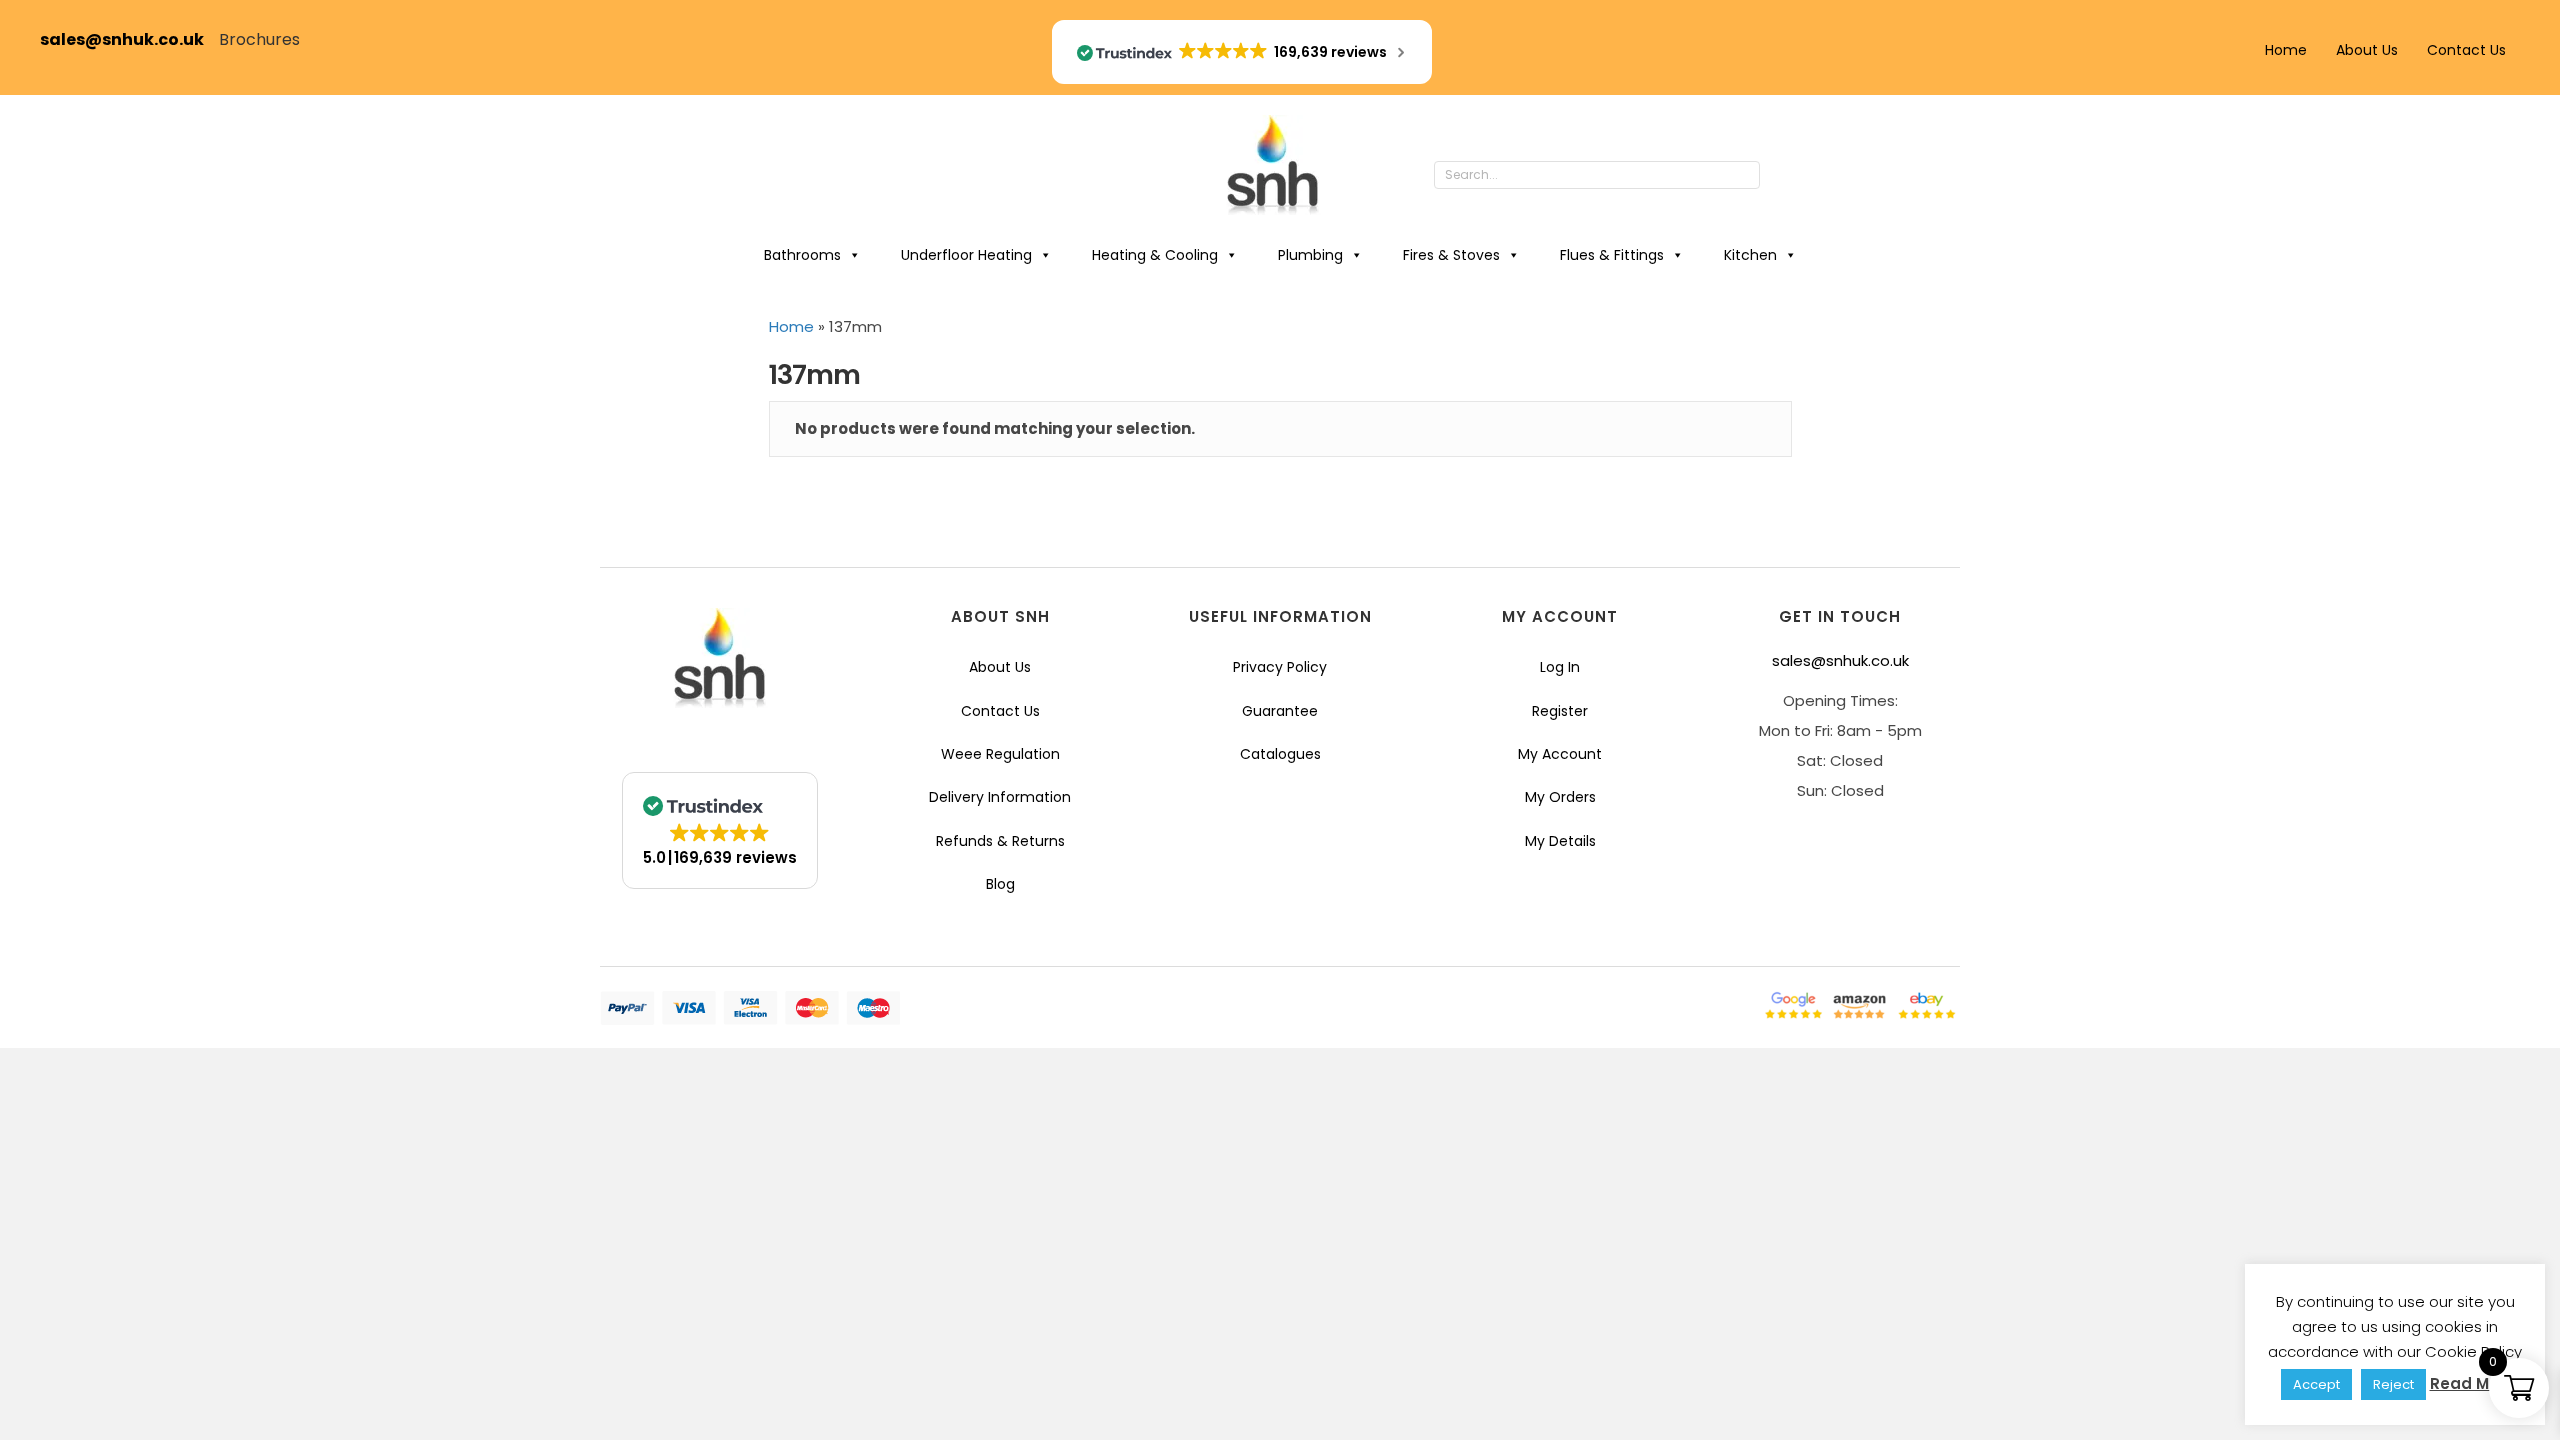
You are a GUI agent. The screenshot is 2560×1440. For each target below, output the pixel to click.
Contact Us (2466, 50)
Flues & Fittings (1612, 255)
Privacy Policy (1280, 667)
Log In (1560, 667)
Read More (2472, 1383)
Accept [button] (2316, 1384)
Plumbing (1310, 255)
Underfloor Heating (966, 255)
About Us (2367, 50)
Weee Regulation (1000, 754)
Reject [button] (2393, 1384)
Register (1560, 711)
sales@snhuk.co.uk (129, 39)
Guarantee (1280, 711)
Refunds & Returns (1000, 841)
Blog (1000, 884)
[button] (1780, 176)
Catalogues (1280, 754)
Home (2286, 50)
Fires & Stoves (1451, 255)
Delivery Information (1000, 797)
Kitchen (1750, 255)
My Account (1560, 754)
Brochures (259, 39)
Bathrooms (802, 255)
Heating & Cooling (1155, 255)
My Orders (1560, 797)
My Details (1560, 841)
